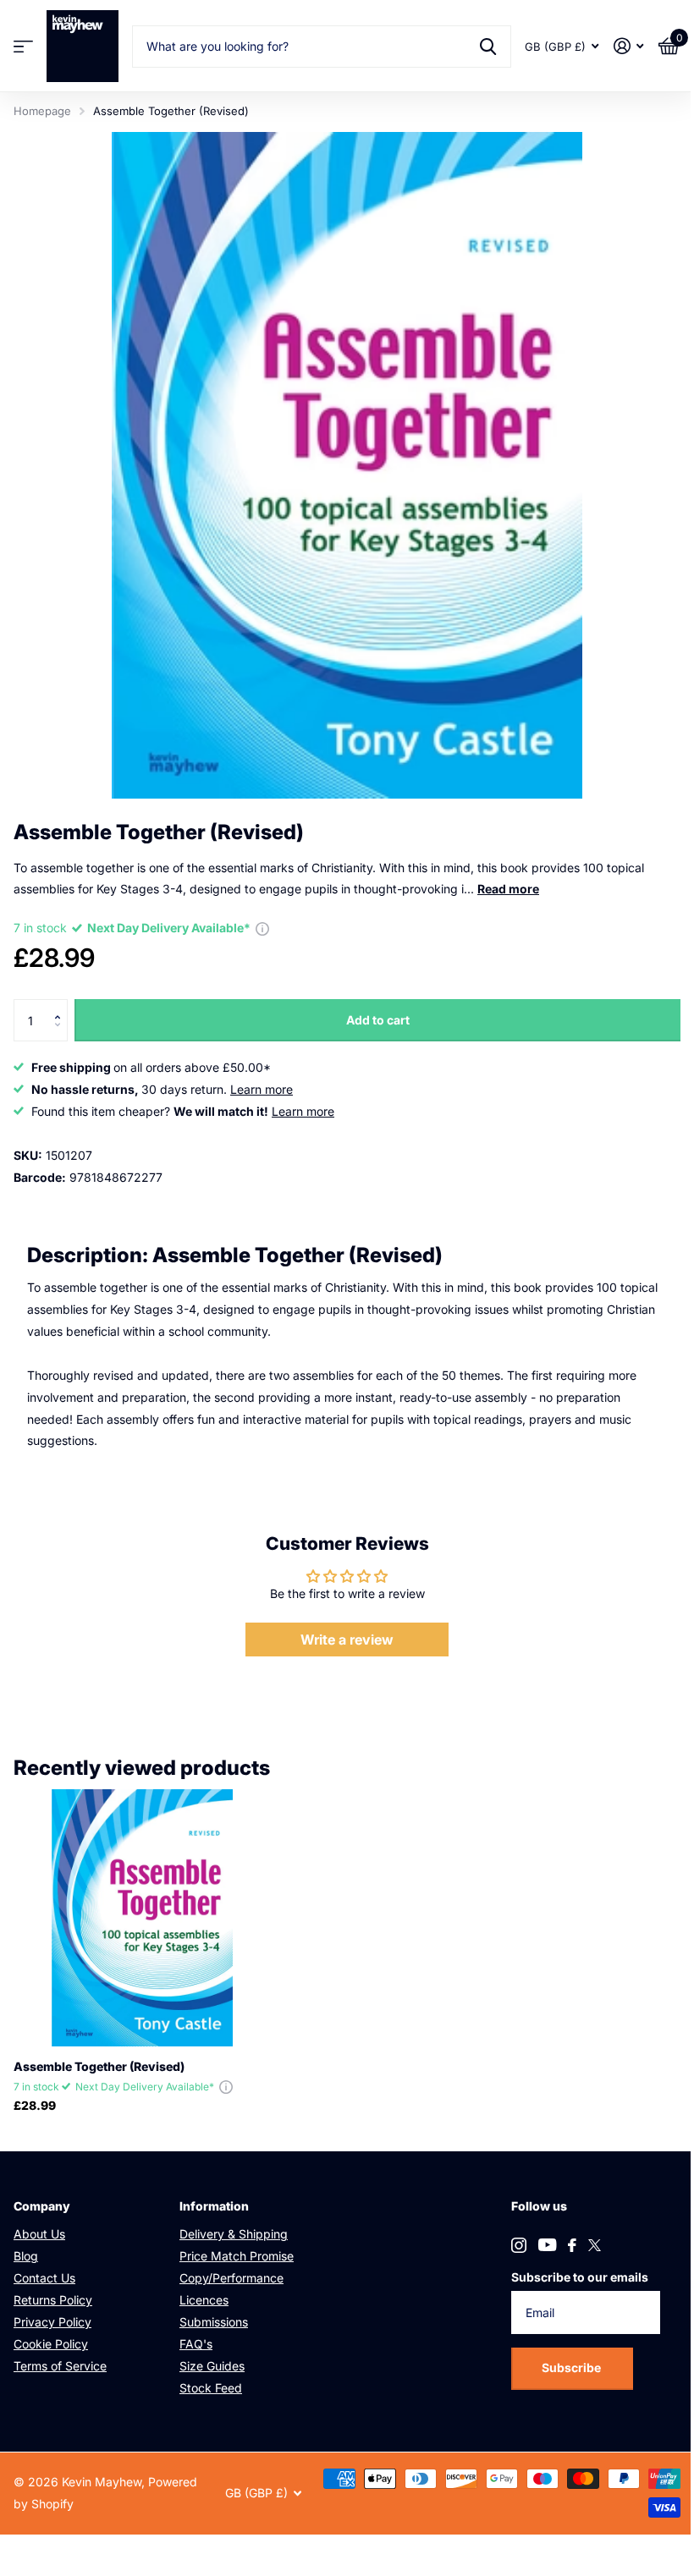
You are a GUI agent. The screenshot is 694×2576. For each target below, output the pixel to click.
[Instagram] (519, 2245)
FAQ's (196, 2344)
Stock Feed (211, 2388)
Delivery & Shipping (234, 2234)
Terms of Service (60, 2366)
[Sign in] (628, 46)
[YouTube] (547, 2245)
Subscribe (573, 2367)
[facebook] (572, 2245)
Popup (262, 928)
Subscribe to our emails (580, 2277)
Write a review (347, 1640)
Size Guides (212, 2366)
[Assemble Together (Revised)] (142, 1918)
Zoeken (488, 47)
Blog (26, 2256)
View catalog (23, 46)
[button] (61, 1005)
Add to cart (378, 1020)
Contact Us (44, 2278)
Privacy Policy (52, 2322)
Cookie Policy (51, 2344)
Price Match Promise (237, 2256)
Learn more (262, 1089)
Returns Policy (53, 2300)
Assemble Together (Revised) (99, 2066)
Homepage (42, 111)
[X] (595, 2245)
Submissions (214, 2322)
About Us (39, 2234)
